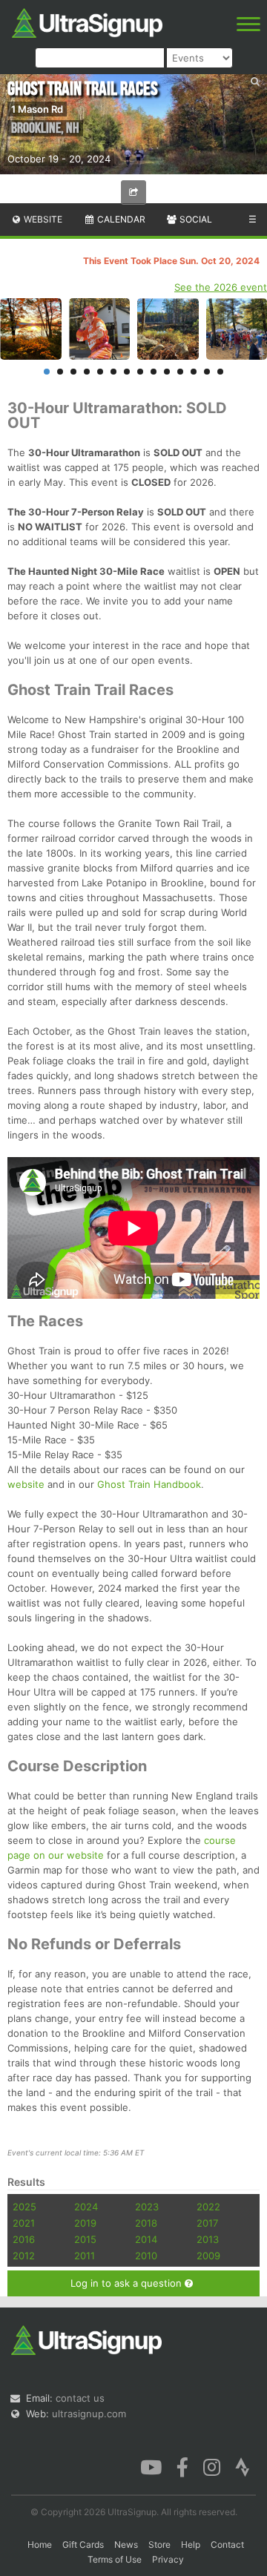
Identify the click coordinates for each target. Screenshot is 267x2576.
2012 (24, 2256)
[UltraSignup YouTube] (151, 2465)
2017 (207, 2223)
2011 (85, 2256)
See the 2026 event (221, 287)
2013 (208, 2239)
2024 (86, 2207)
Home (40, 2544)
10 (167, 372)
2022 (208, 2207)
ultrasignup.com (89, 2414)
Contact (227, 2544)
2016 (24, 2239)
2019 (85, 2223)
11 (180, 372)
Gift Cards (83, 2544)
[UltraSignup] (87, 22)
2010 (146, 2256)
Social (195, 219)
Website (42, 219)
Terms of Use (115, 2559)
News (126, 2544)
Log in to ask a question (128, 2283)
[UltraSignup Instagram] (212, 2465)
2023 (147, 2207)
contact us (80, 2398)
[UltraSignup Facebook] (182, 2465)
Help (191, 2544)
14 (220, 372)
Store (159, 2544)
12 (194, 372)
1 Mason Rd (37, 109)
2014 (146, 2239)
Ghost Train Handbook (149, 1484)
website (26, 1484)
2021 (24, 2223)
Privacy (168, 2559)
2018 (146, 2223)
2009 (208, 2256)
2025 (24, 2207)
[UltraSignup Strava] (243, 2465)
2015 (85, 2239)
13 (207, 372)
